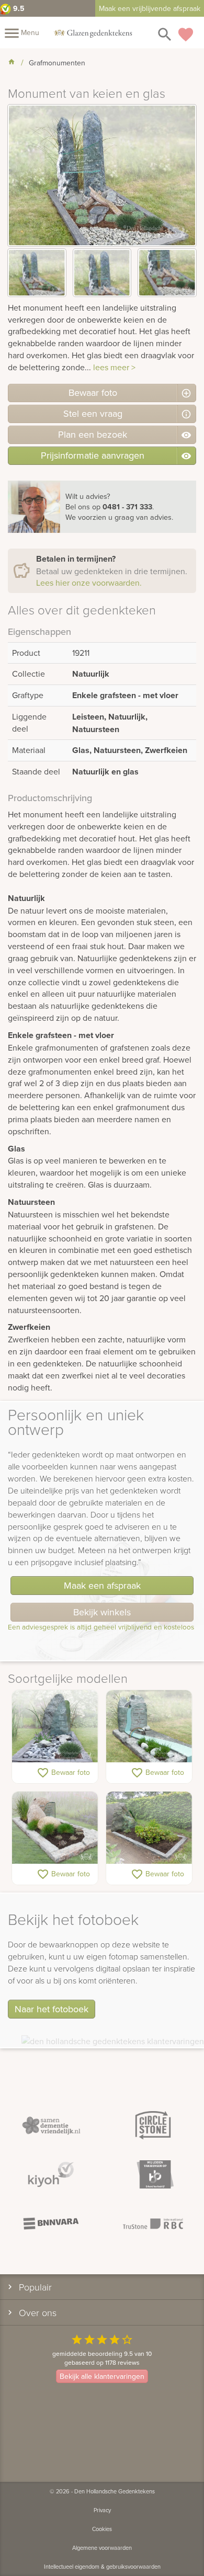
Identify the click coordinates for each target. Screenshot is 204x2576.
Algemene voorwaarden (102, 2548)
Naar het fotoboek (52, 2009)
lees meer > (114, 367)
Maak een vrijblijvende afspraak (150, 8)
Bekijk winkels (102, 1612)
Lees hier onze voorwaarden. (89, 583)
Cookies (102, 2529)
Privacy (102, 2510)
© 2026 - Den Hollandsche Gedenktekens (102, 2491)
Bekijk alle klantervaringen (102, 2376)
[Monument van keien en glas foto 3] (167, 273)
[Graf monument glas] (55, 1828)
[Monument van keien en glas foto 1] (37, 273)
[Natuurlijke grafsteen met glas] (55, 1727)
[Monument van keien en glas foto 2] (102, 273)
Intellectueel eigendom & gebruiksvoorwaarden (102, 2567)
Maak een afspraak (102, 1585)
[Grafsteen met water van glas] (149, 1727)
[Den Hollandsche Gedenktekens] (93, 32)
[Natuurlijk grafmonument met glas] (149, 1828)
